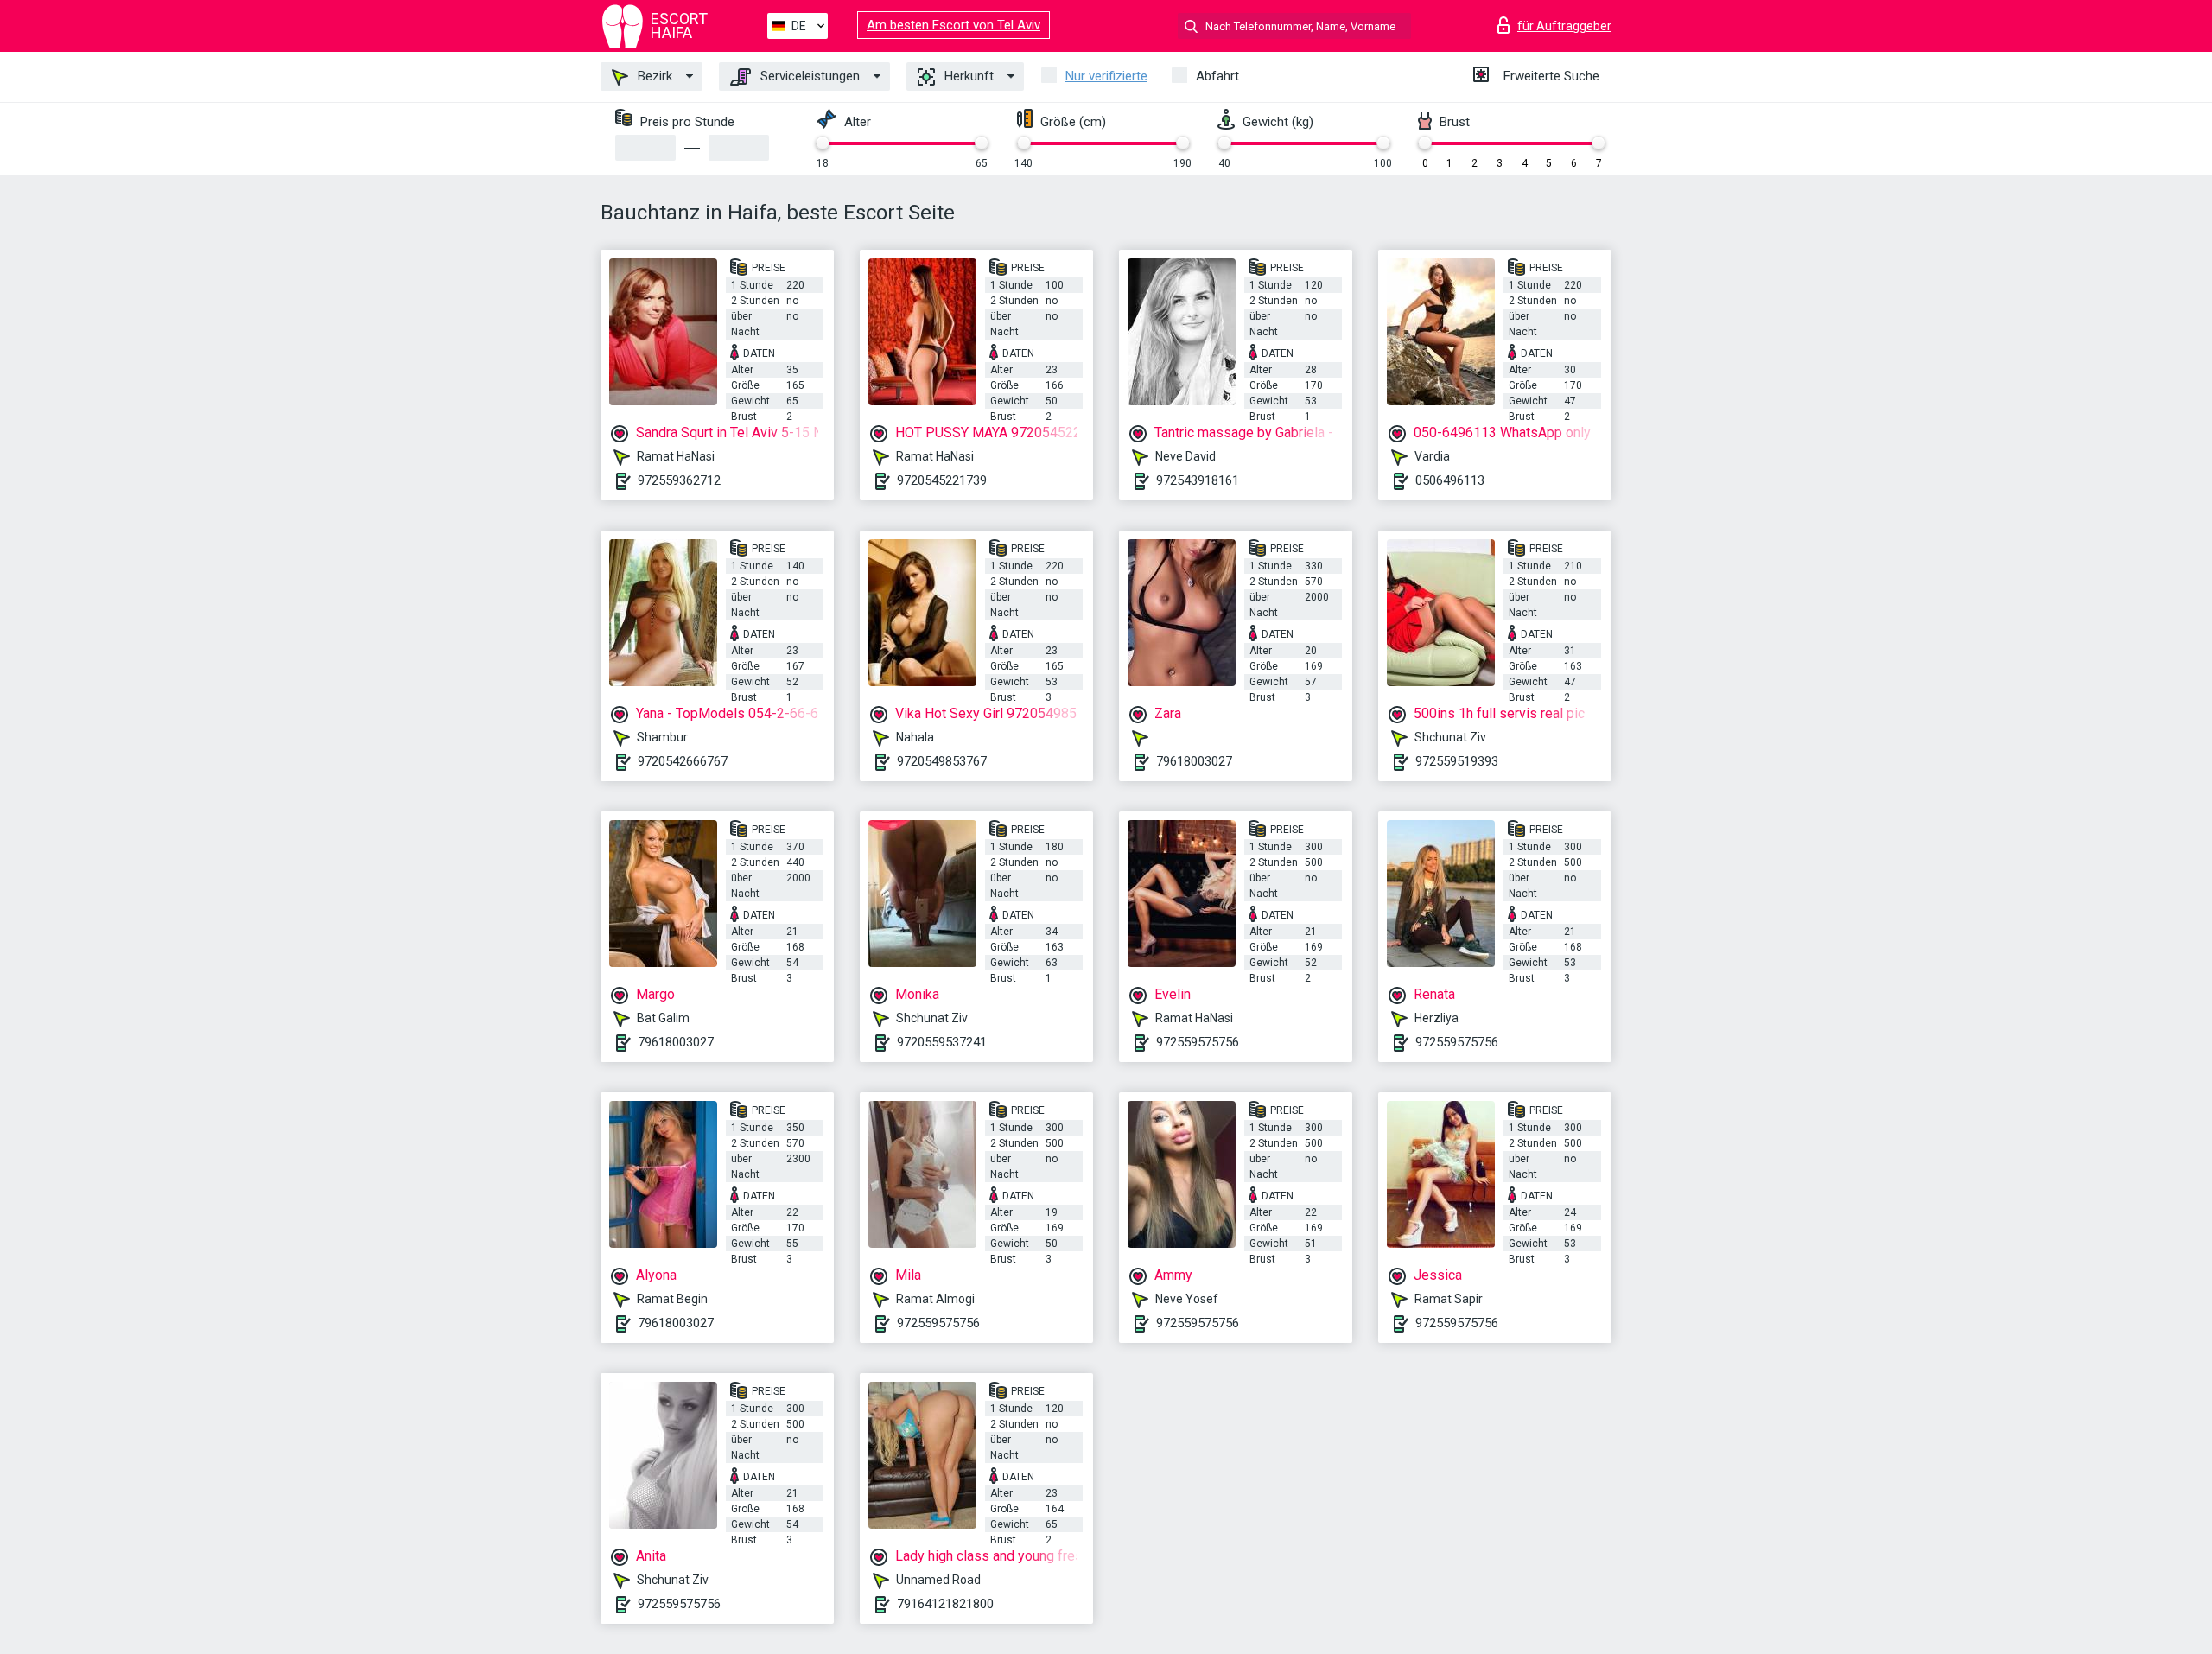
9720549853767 (942, 761)
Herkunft (967, 76)
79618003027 (1194, 761)
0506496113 (1450, 480)
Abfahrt (1217, 76)
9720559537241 (942, 1042)
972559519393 (1457, 761)
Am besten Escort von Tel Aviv (953, 25)
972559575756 (1198, 1042)
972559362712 (679, 480)
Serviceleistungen (808, 76)
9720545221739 (942, 480)
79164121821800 (945, 1604)
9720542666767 (683, 761)
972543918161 (1198, 480)
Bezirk (653, 76)
